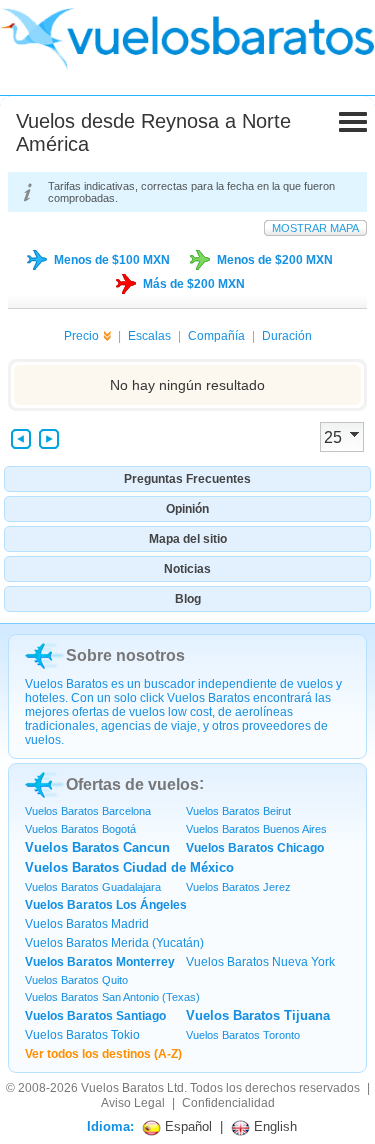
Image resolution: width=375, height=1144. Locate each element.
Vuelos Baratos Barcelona (88, 811)
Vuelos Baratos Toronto (243, 1035)
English (273, 1126)
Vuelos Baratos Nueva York (260, 962)
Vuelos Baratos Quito (76, 980)
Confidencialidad (228, 1103)
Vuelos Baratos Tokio (82, 1035)
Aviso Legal (133, 1103)
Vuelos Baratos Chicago (255, 848)
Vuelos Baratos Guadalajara (93, 887)
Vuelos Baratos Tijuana (258, 1015)
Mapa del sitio (188, 539)
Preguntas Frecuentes (187, 479)
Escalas (149, 336)
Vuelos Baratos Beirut (238, 811)
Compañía (216, 336)
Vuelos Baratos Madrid (87, 924)
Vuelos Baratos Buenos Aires (256, 829)
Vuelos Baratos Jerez (238, 887)
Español (186, 1126)
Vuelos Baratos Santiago (95, 1016)
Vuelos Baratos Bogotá (80, 829)
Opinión (187, 509)
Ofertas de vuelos (132, 784)
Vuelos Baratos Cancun (97, 847)
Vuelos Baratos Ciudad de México (129, 867)
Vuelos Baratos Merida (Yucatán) (114, 943)
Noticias (187, 569)
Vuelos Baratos (122, 1088)
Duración (287, 336)
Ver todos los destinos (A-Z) (103, 1054)
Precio (81, 336)
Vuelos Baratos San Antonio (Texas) (112, 997)
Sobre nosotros (125, 655)
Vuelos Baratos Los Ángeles (106, 905)
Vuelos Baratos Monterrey (100, 962)
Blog (188, 599)
